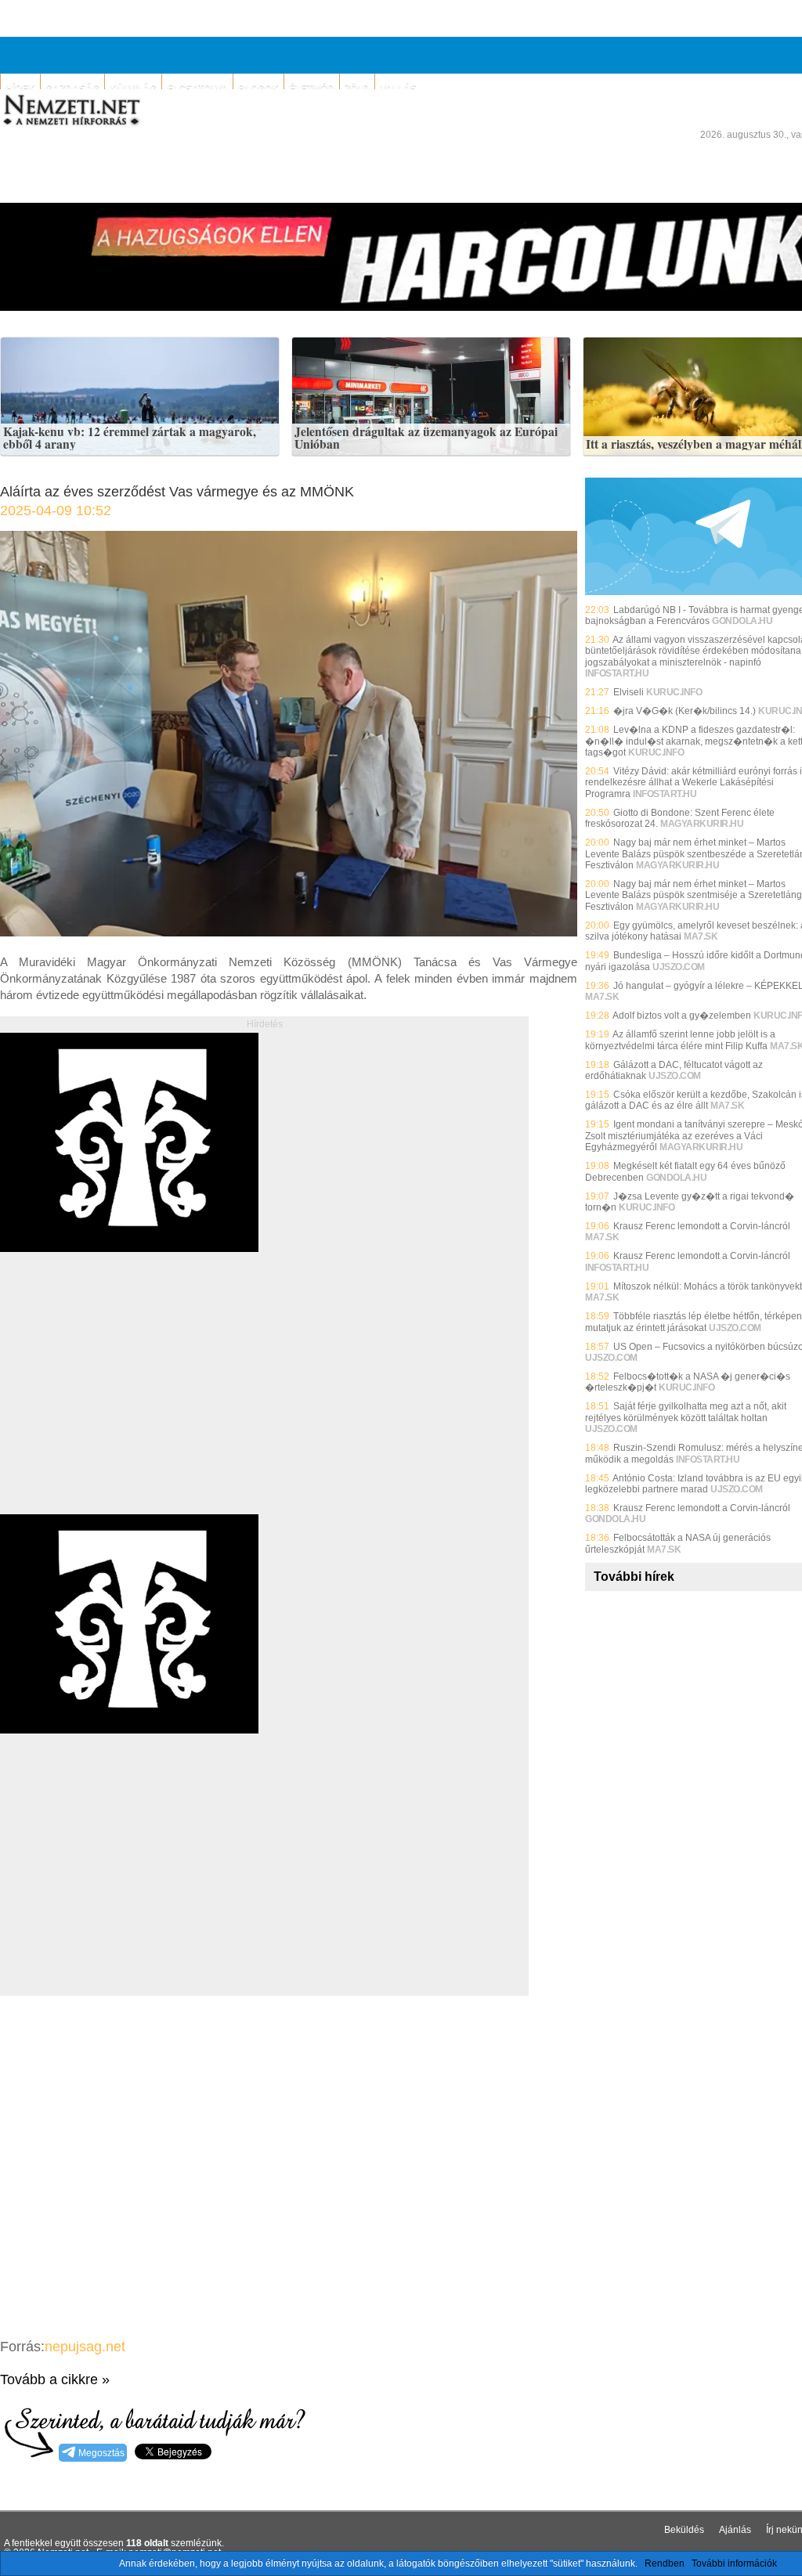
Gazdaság (72, 88)
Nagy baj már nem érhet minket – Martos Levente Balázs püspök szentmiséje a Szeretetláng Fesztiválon (694, 895)
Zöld (357, 88)
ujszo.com (679, 967)
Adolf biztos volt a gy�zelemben (682, 1016)
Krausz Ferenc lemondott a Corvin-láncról (702, 1226)
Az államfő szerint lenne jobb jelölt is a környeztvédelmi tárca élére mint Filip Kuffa (680, 1040)
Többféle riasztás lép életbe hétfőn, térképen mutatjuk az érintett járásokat (694, 1322)
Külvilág (133, 88)
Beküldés (684, 2530)
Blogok (258, 88)
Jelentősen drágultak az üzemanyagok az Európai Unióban (426, 438)
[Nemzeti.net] (70, 110)
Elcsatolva (197, 88)
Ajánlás (735, 2530)
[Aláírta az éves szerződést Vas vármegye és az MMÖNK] (289, 932)
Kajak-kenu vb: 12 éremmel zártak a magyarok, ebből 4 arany (130, 438)
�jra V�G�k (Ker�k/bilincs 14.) (685, 711)
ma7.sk (701, 936)
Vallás (398, 88)
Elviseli (629, 692)
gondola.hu (742, 621)
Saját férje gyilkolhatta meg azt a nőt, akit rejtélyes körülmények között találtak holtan (686, 1412)
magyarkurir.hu (702, 824)
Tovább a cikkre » (55, 2379)
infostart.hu (617, 673)
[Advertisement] (132, 1401)
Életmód (312, 88)
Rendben (665, 2563)
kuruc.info (674, 692)
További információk (734, 2563)
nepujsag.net (85, 2347)
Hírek (20, 88)
